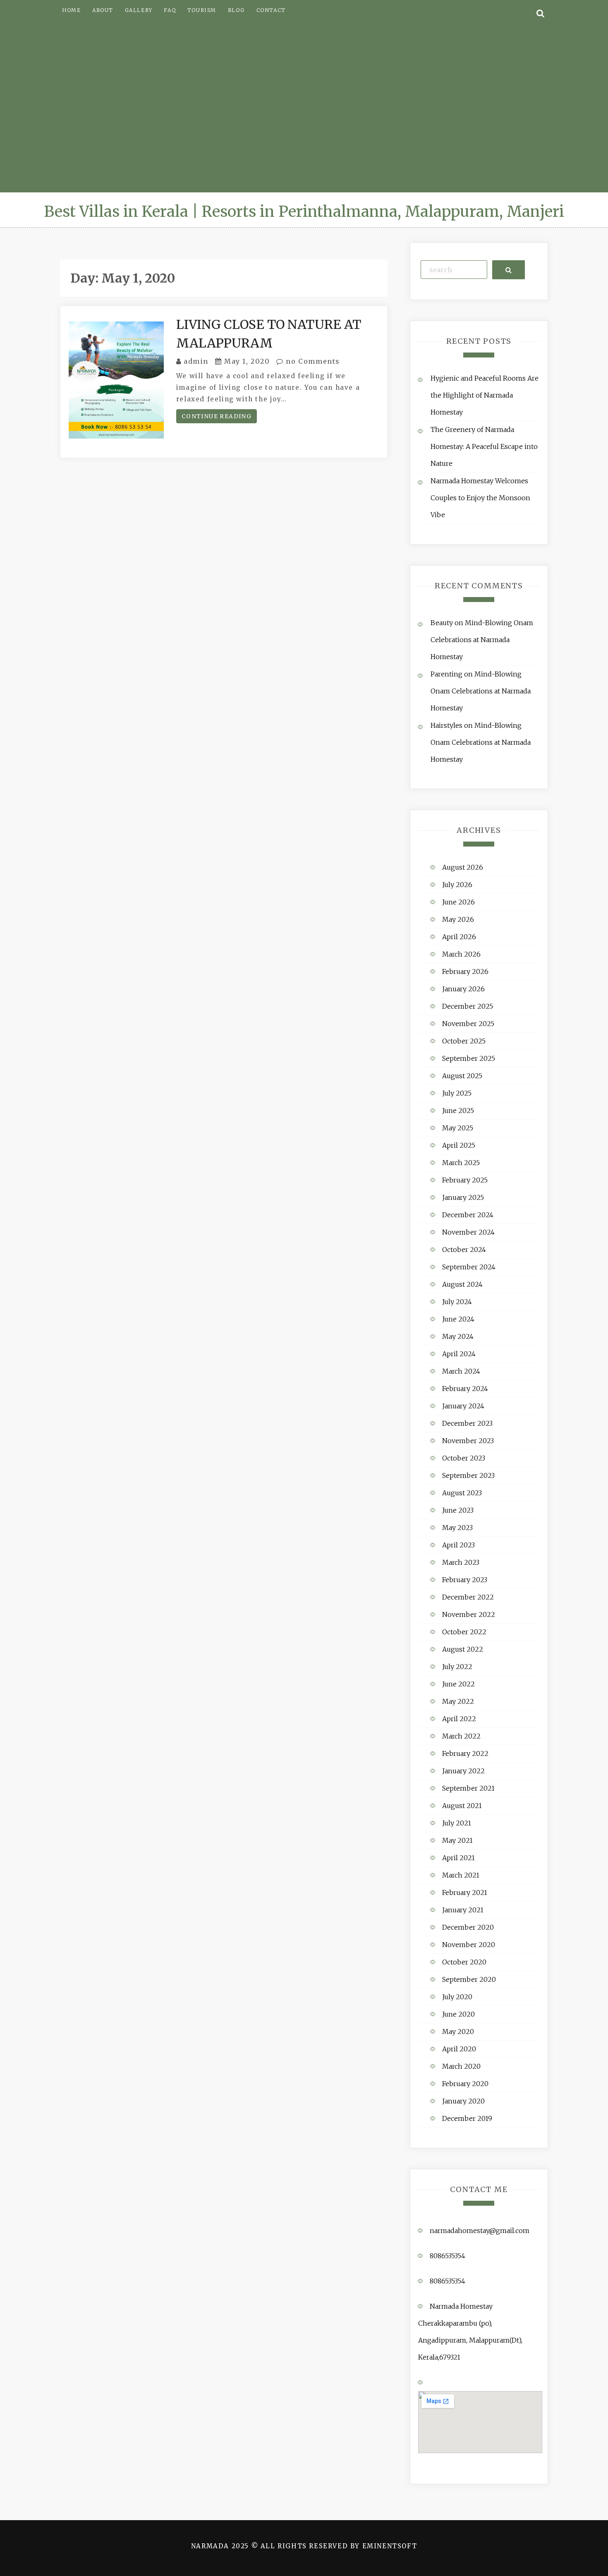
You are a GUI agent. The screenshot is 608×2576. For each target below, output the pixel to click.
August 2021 (462, 1806)
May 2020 (458, 2032)
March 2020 (461, 2066)
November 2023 (468, 1441)
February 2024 (465, 1389)
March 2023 (461, 1562)
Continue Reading (217, 416)
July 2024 (457, 1302)
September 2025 (469, 1058)
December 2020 (468, 1927)
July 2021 (457, 1823)
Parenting (446, 674)
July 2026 (457, 885)
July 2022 (457, 1667)
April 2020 (459, 2049)
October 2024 (464, 1250)
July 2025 (457, 1093)
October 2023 (464, 1458)
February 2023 (465, 1580)
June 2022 (458, 1684)
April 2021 (458, 1858)
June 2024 (458, 1319)
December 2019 (467, 2118)
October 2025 (464, 1041)
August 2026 (463, 867)
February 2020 (465, 2084)
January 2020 (463, 2101)
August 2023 (462, 1493)
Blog (236, 10)
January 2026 (463, 989)
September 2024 (469, 1267)
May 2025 (458, 1128)
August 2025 (462, 1076)
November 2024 (468, 1232)
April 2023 (458, 1545)
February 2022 (465, 1753)
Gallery (139, 10)
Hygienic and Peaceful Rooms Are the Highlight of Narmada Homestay (485, 395)
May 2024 (458, 1336)
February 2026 (465, 971)
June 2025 (458, 1111)
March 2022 (461, 1736)
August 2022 (463, 1649)
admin (196, 361)
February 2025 (465, 1180)
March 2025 (461, 1163)
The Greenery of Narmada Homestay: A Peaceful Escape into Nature (484, 446)
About (103, 10)
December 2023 (467, 1423)
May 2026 (458, 919)
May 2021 (457, 1840)
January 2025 (463, 1197)
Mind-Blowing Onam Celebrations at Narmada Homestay (482, 640)
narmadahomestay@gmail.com (480, 2231)
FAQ (170, 10)
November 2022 (469, 1614)
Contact (271, 10)
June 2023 (458, 1510)
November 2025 (468, 1024)
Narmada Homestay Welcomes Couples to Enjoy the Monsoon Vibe (480, 498)
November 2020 (469, 1945)
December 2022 (468, 1597)
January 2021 (463, 1910)
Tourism (202, 10)
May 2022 (458, 1701)
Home (71, 10)
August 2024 (462, 1284)
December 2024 (468, 1215)
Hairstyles (446, 725)
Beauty (442, 623)
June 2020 (458, 2014)
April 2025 (459, 1145)
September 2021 (468, 1788)
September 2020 (469, 1979)
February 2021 (465, 1892)
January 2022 (463, 1771)
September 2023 (468, 1475)
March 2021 (461, 1875)
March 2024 (461, 1371)
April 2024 (459, 1354)
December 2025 (468, 1006)
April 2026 (459, 937)
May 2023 (457, 1528)
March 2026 (461, 954)
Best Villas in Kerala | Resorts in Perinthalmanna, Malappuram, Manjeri (304, 212)
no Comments (312, 361)
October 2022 (464, 1632)
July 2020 (457, 1997)
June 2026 (458, 902)
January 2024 (463, 1406)
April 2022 (459, 1719)
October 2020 (464, 1962)
